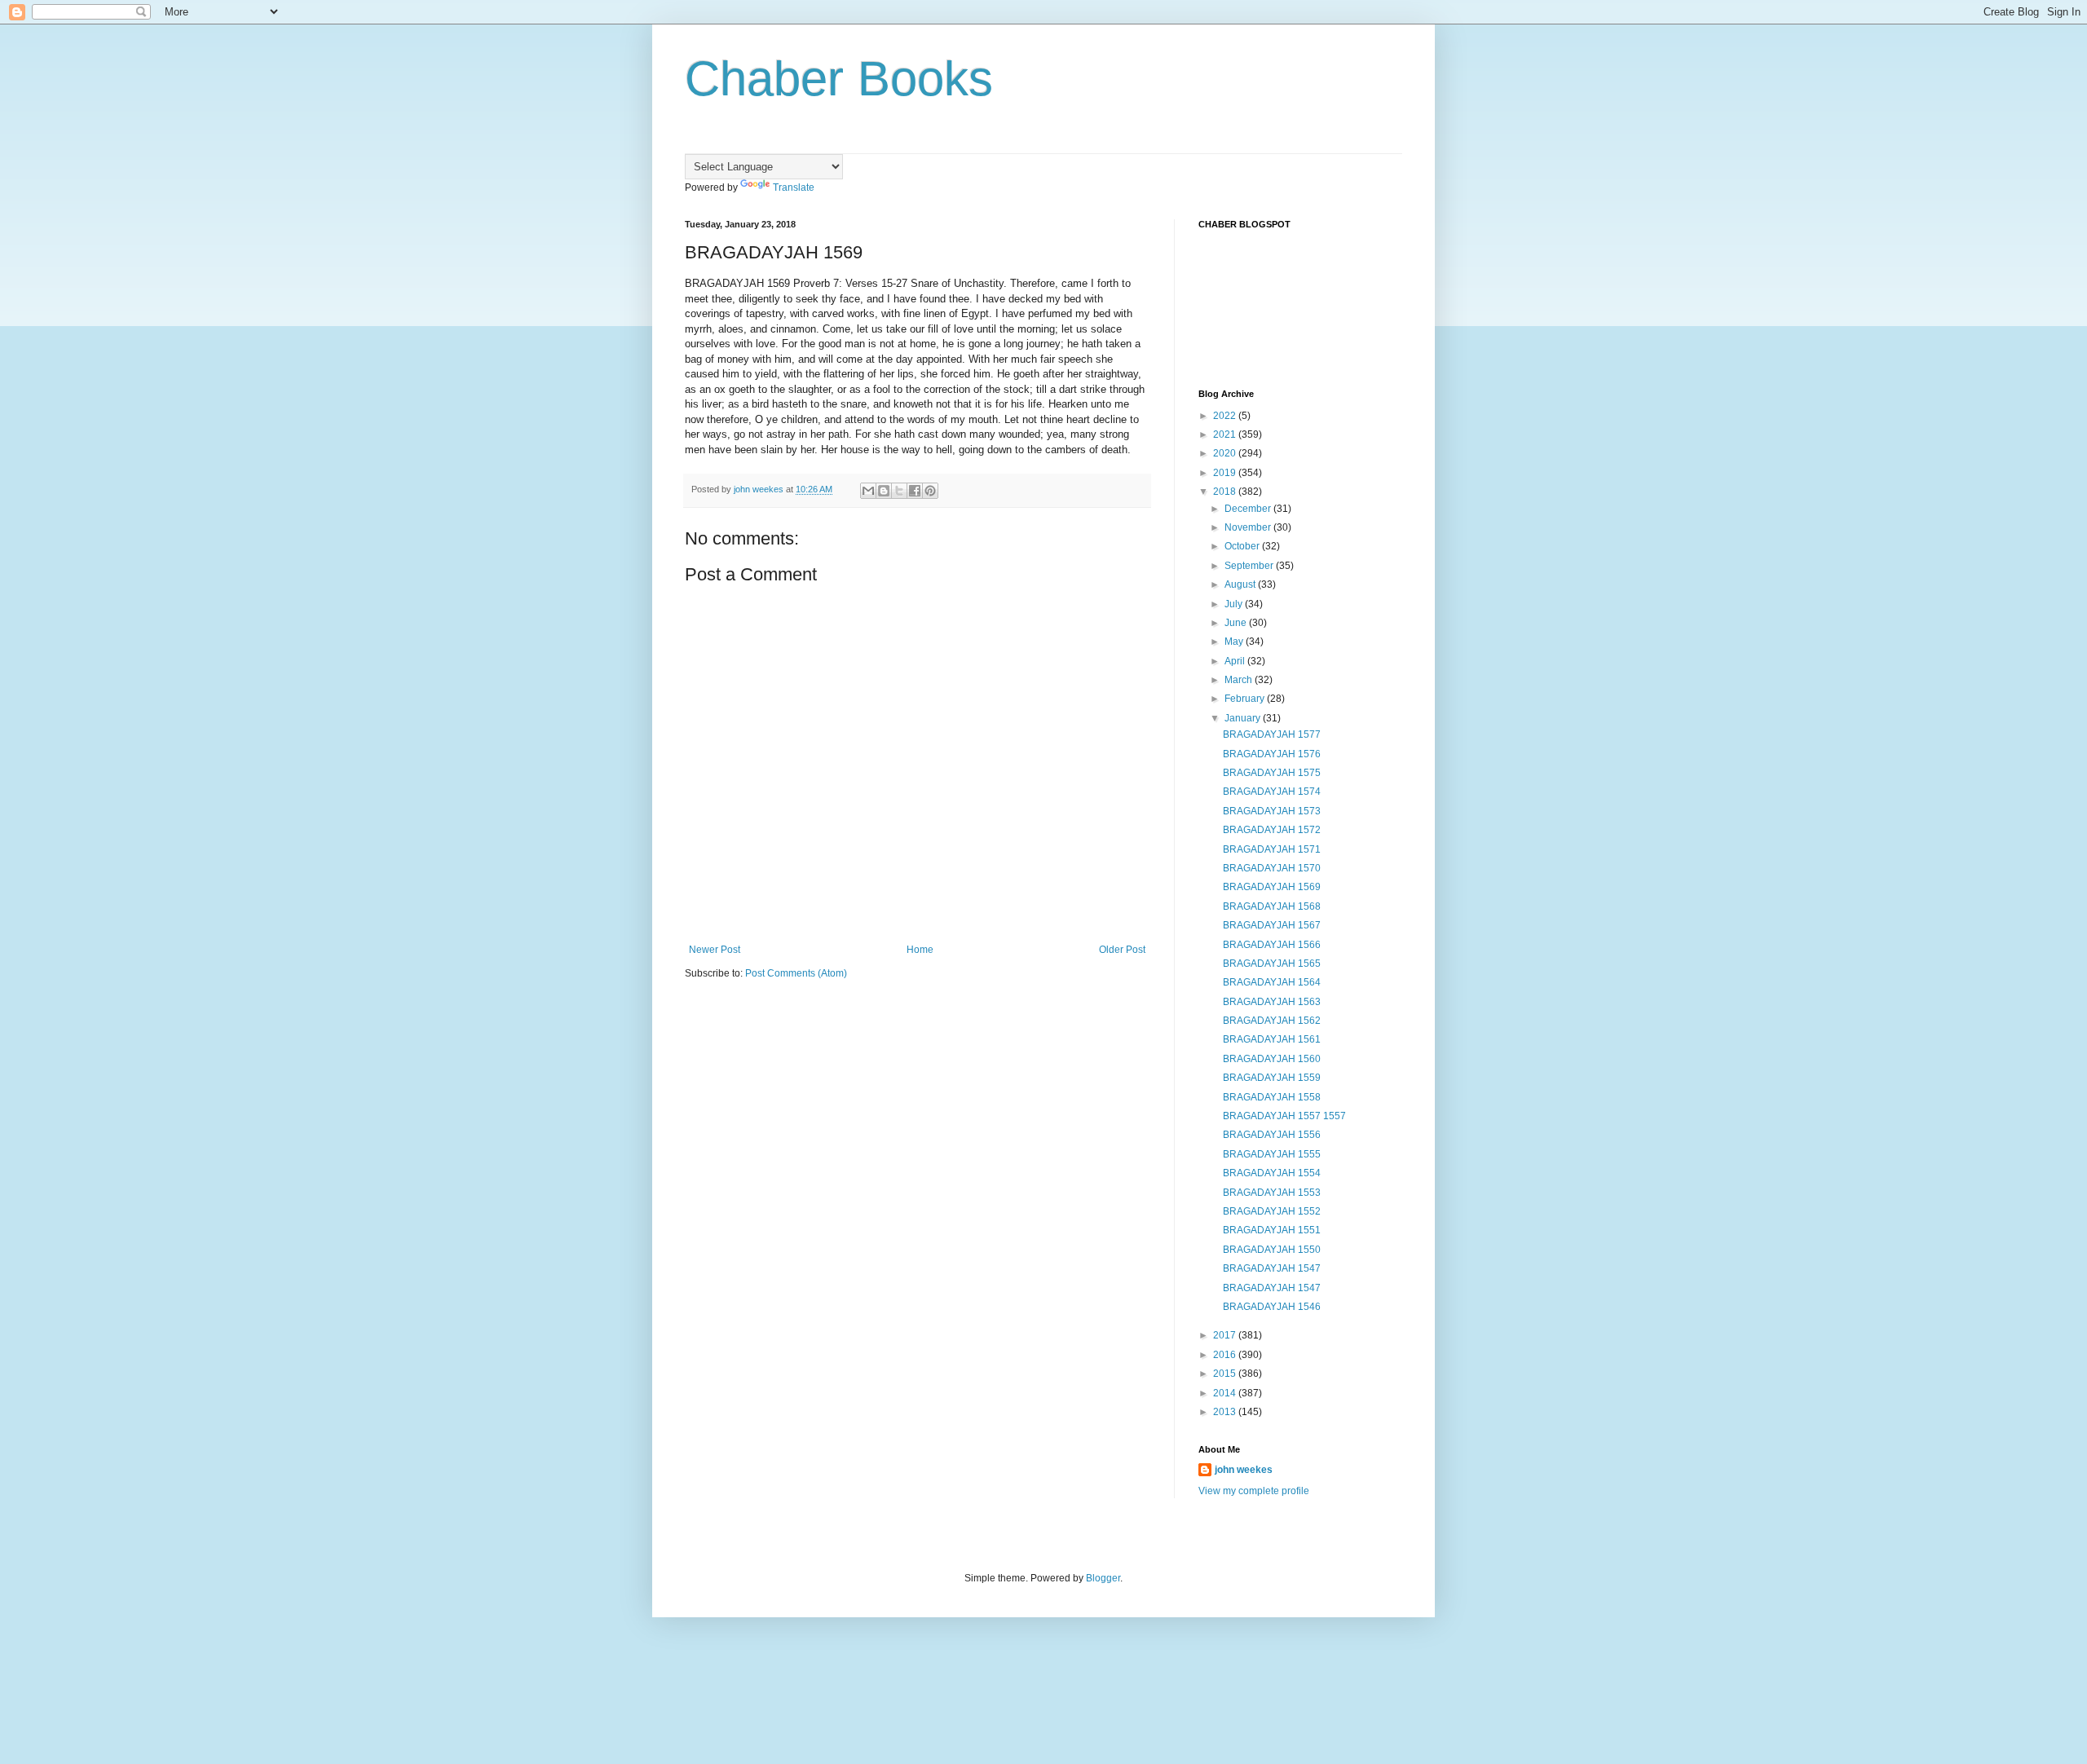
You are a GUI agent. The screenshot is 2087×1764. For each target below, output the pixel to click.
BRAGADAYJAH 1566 (1272, 945)
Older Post (1122, 950)
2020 (1226, 453)
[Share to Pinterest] (930, 491)
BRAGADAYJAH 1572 (1272, 830)
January (1244, 718)
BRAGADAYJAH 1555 (1272, 1154)
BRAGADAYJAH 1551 (1272, 1230)
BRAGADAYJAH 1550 (1272, 1250)
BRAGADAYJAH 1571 (1272, 849)
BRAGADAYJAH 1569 (1272, 887)
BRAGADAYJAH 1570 (1272, 868)
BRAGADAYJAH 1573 (1272, 811)
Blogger (1103, 1578)
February (1246, 699)
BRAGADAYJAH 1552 (1272, 1211)
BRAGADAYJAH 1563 (1272, 1002)
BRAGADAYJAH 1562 (1272, 1021)
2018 (1226, 492)
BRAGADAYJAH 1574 (1272, 792)
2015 (1226, 1374)
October (1243, 546)
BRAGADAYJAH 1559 (1272, 1078)
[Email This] (868, 491)
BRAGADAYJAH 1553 (1272, 1193)
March (1240, 680)
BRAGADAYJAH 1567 (1272, 925)
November (1249, 527)
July (1235, 604)
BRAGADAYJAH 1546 (1272, 1307)
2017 (1226, 1335)
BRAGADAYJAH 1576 (1272, 754)
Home (920, 950)
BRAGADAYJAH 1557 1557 (1284, 1116)
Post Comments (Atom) (796, 973)
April (1236, 661)
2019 (1226, 473)
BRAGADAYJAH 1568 (1272, 906)
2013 (1226, 1412)
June (1237, 623)
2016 (1226, 1355)
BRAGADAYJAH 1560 (1272, 1059)
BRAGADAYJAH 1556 (1272, 1135)
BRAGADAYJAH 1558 (1272, 1097)
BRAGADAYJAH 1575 (1272, 773)
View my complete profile (1254, 1491)
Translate (794, 187)
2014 (1226, 1393)
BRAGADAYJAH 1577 (1272, 734)
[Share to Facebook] (915, 491)
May (1235, 642)
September (1250, 566)
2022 (1226, 416)
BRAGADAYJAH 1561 (1272, 1039)
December (1249, 509)
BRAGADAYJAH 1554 (1272, 1173)
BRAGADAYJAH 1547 (1272, 1268)
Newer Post (715, 950)
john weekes (1244, 1470)
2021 (1226, 434)
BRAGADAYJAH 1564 (1272, 982)
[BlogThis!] (884, 491)
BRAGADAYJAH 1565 (1272, 964)
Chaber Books (839, 79)
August (1241, 584)
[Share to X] (899, 491)
